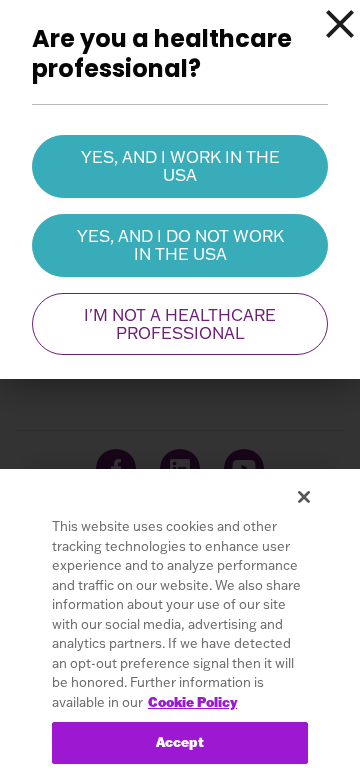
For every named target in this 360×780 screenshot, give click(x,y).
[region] (180, 624)
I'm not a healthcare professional (180, 324)
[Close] (340, 24)
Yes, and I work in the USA (180, 166)
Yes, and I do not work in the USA (180, 245)
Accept (180, 742)
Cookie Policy (192, 702)
